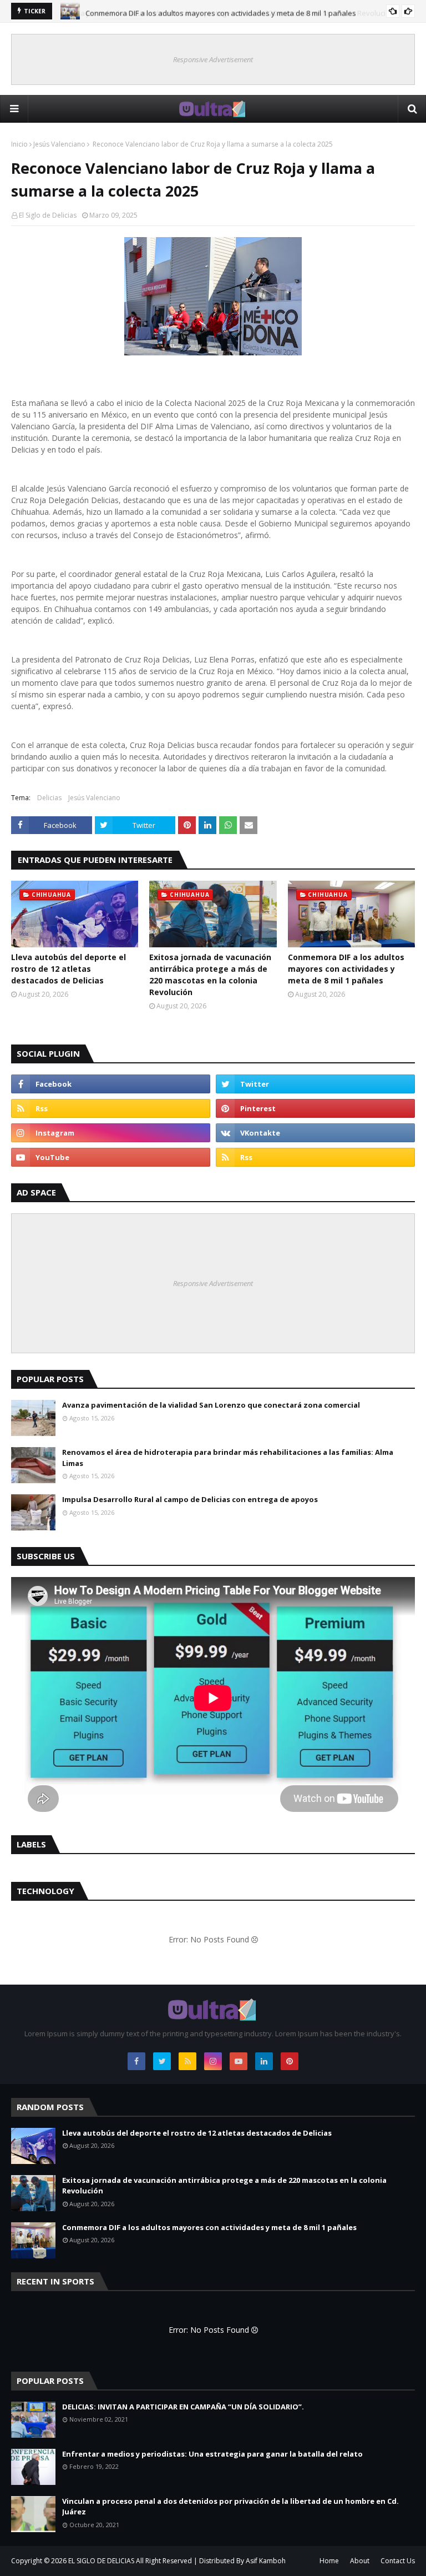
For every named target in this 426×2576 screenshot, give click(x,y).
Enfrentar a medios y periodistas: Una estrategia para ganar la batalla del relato (212, 2454)
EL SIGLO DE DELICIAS (101, 2561)
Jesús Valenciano (59, 144)
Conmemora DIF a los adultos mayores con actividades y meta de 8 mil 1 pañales (221, 11)
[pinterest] (315, 1108)
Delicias (49, 798)
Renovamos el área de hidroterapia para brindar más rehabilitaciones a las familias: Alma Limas (228, 1458)
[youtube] (111, 1157)
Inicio (19, 144)
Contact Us (398, 2561)
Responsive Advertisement (213, 59)
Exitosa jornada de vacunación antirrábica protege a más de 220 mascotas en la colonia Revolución (210, 975)
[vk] (315, 1133)
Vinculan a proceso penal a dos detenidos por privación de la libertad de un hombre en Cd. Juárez (230, 2507)
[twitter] (315, 1084)
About (360, 2561)
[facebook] (111, 1084)
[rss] (111, 1108)
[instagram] (111, 1133)
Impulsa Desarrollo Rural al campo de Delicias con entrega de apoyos (190, 1499)
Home (329, 2561)
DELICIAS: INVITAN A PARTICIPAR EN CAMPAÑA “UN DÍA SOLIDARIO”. (183, 2407)
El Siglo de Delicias (48, 215)
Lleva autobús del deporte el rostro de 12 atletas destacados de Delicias (69, 969)
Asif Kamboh (266, 2561)
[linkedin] (264, 2061)
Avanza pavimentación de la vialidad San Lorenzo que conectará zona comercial (211, 1405)
